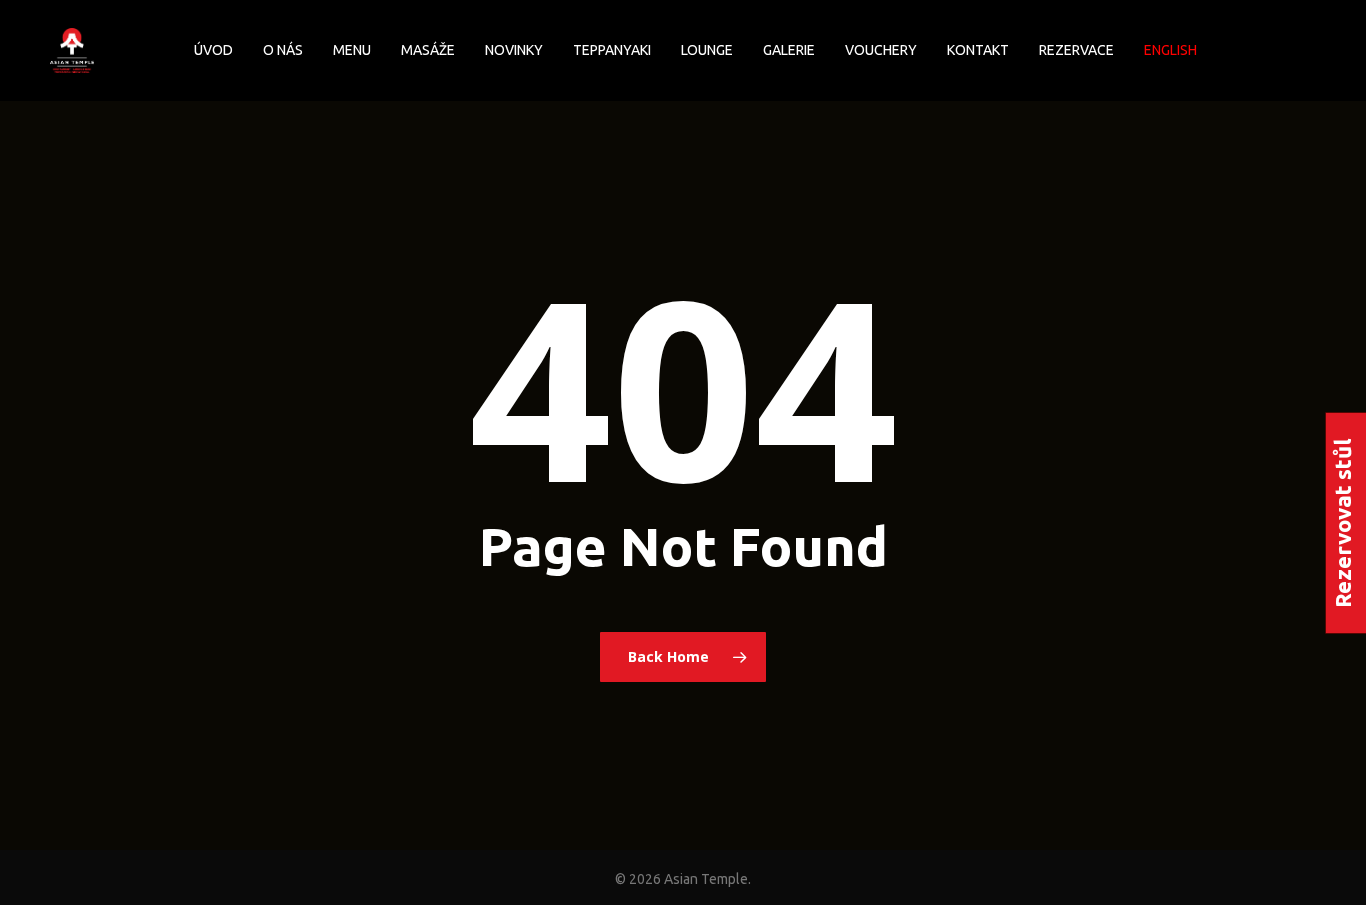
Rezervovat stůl (1342, 523)
